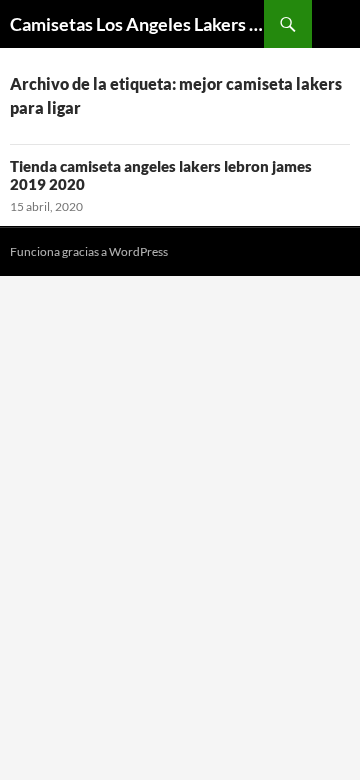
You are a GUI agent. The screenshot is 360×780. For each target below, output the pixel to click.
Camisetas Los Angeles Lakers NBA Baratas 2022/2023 (137, 24)
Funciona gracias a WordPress (89, 251)
